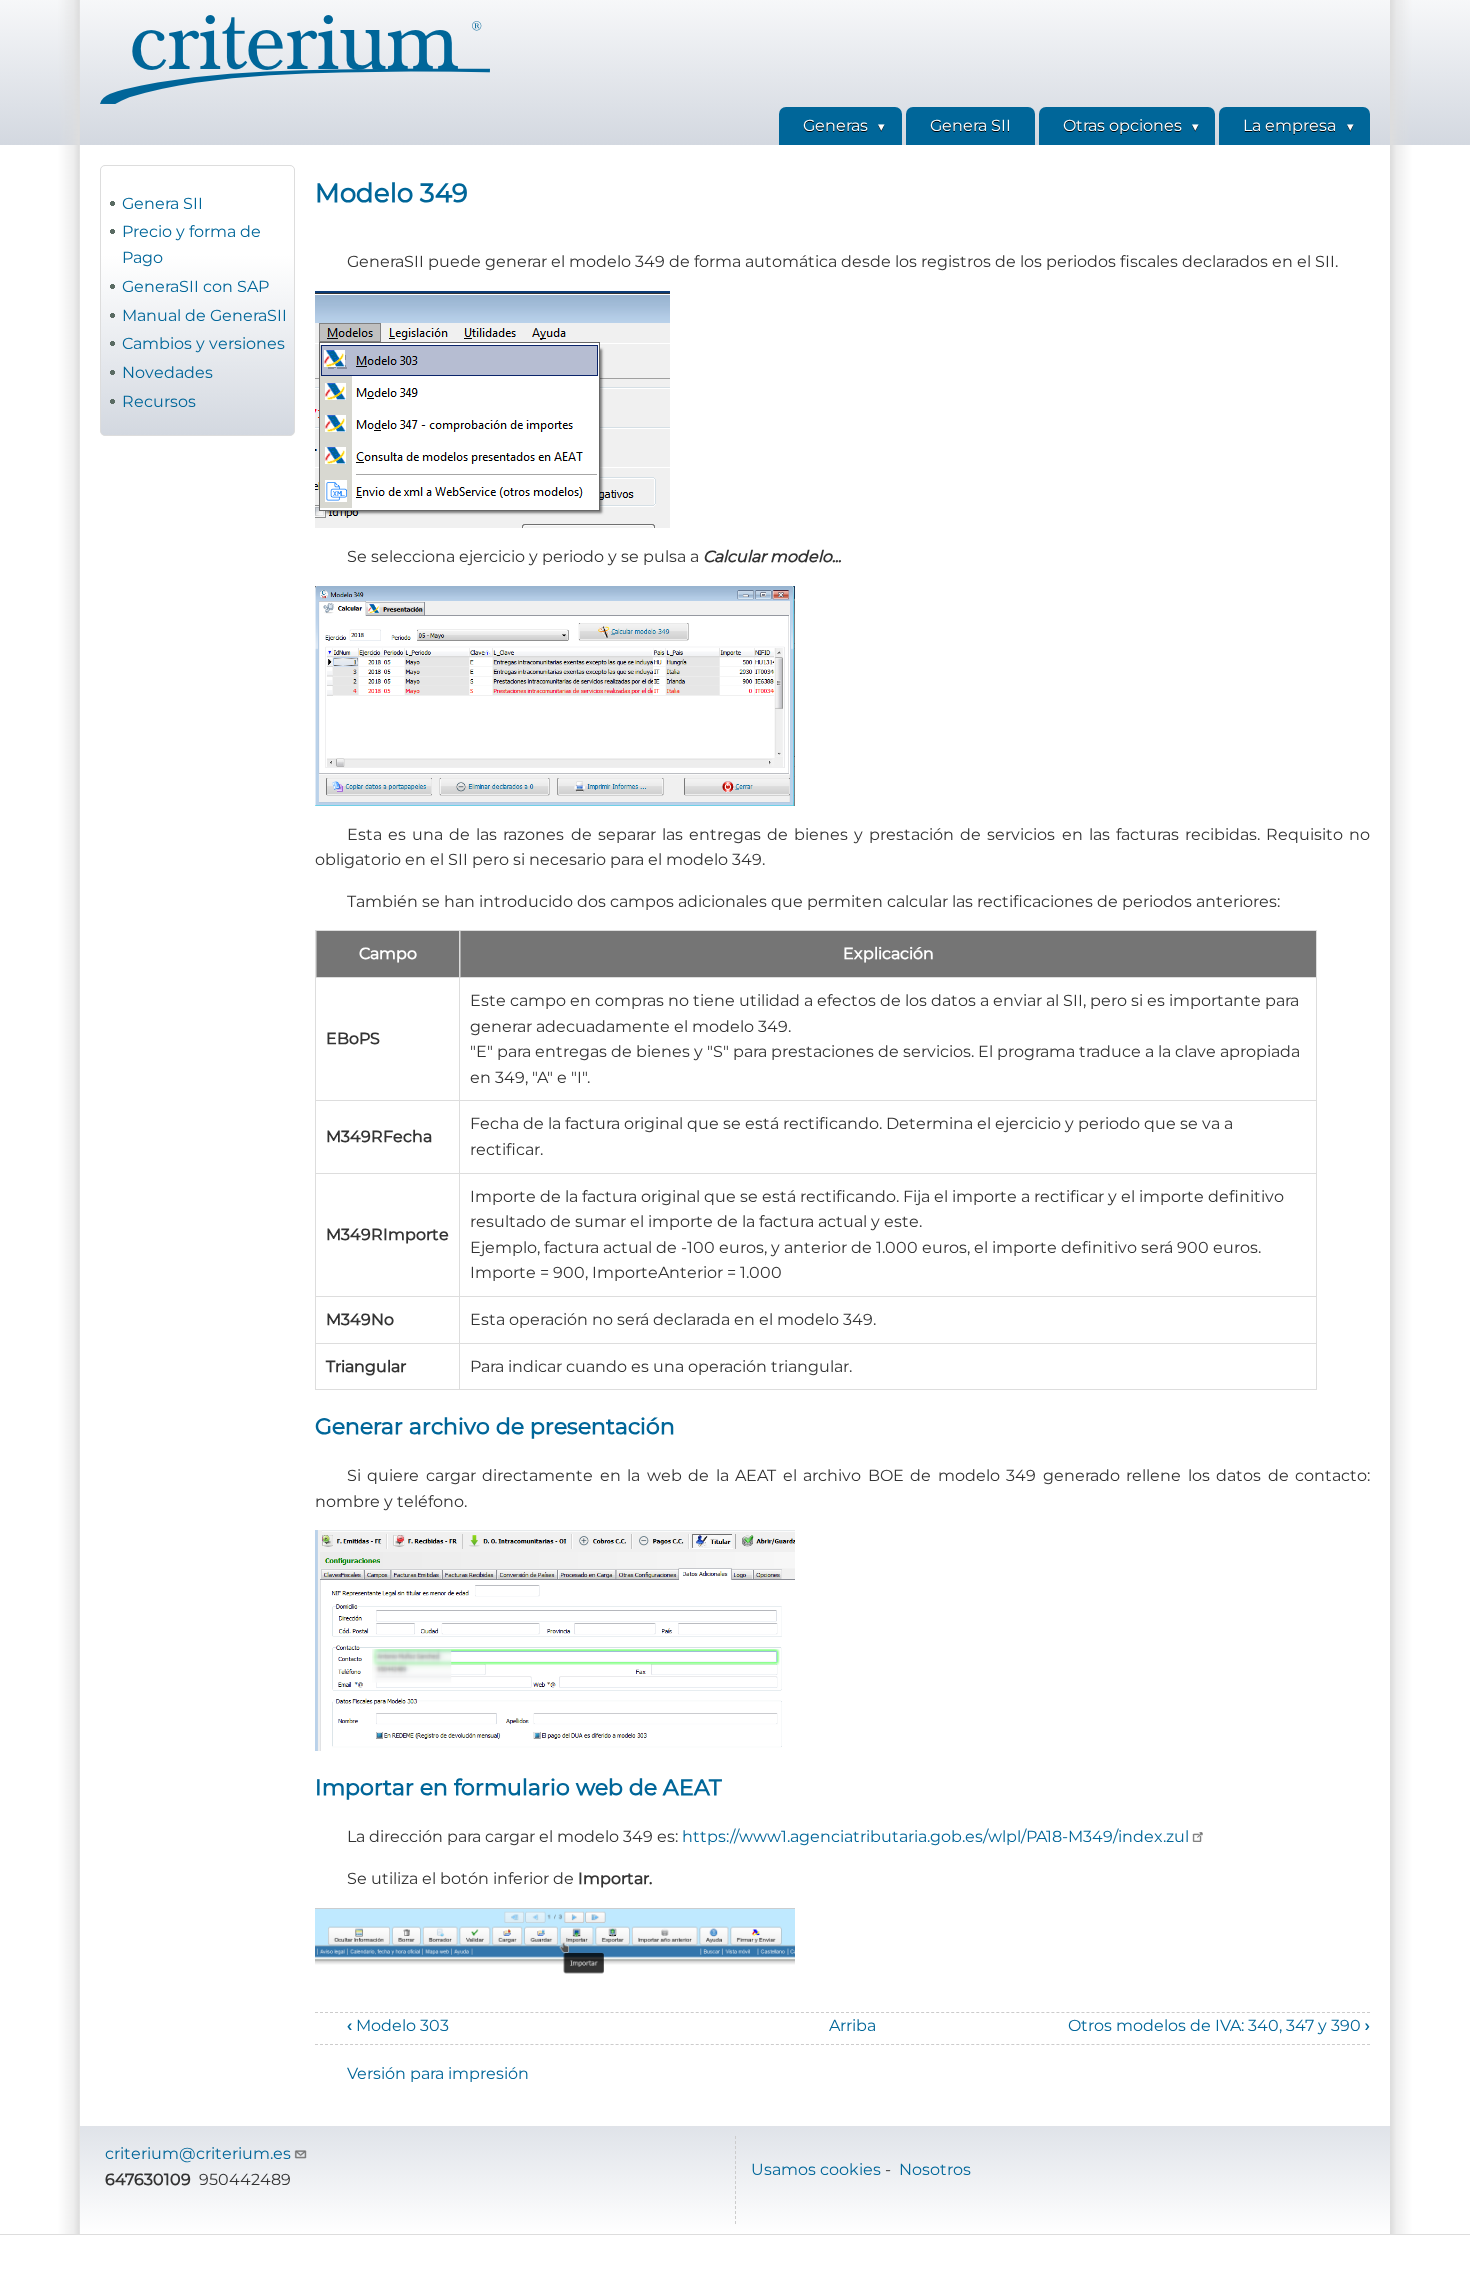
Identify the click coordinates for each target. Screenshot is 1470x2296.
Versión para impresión (438, 2073)
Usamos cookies (816, 2169)
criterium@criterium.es (198, 2153)
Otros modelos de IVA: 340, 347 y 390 (1219, 2025)
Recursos (159, 401)
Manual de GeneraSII (204, 315)
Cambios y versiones (203, 343)
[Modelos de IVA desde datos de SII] (842, 409)
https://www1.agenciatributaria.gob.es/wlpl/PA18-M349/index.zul (935, 1836)
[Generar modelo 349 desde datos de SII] (842, 696)
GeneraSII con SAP (195, 286)
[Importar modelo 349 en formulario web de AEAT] (842, 1943)
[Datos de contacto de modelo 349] (842, 1640)
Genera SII (162, 203)
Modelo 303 (398, 2025)
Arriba (852, 2025)
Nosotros (935, 2169)
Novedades (167, 372)
